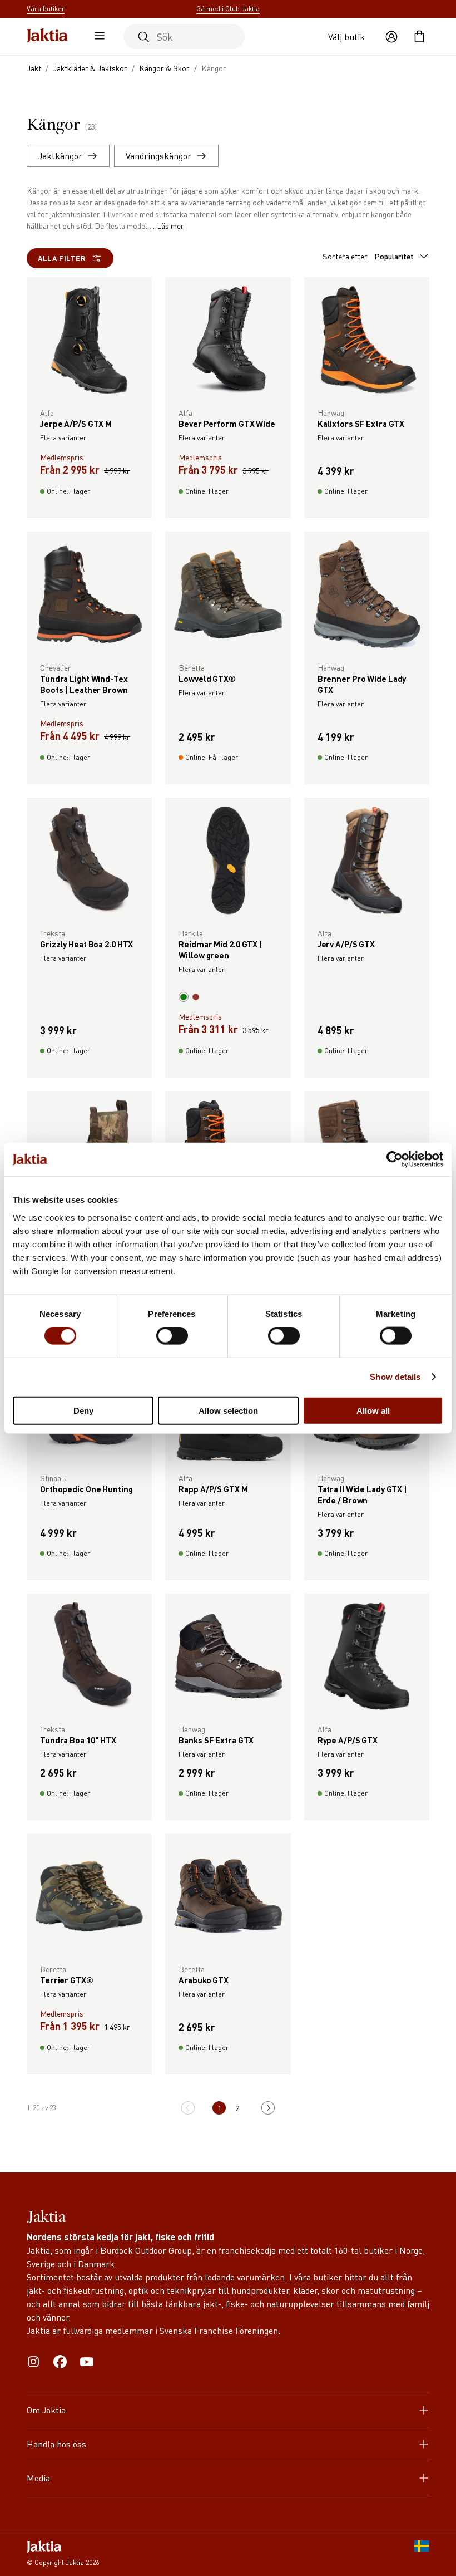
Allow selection (228, 1410)
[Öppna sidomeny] (97, 37)
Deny (83, 1410)
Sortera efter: (368, 256)
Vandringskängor (158, 156)
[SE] (422, 2554)
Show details (395, 1377)
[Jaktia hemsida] (47, 36)
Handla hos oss (56, 2444)
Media (38, 2478)
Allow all (373, 1410)
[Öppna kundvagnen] (419, 37)
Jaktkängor (60, 156)
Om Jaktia (46, 2410)
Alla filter (62, 258)
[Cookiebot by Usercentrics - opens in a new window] (395, 1159)
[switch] (172, 1336)
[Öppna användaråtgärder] (391, 37)
